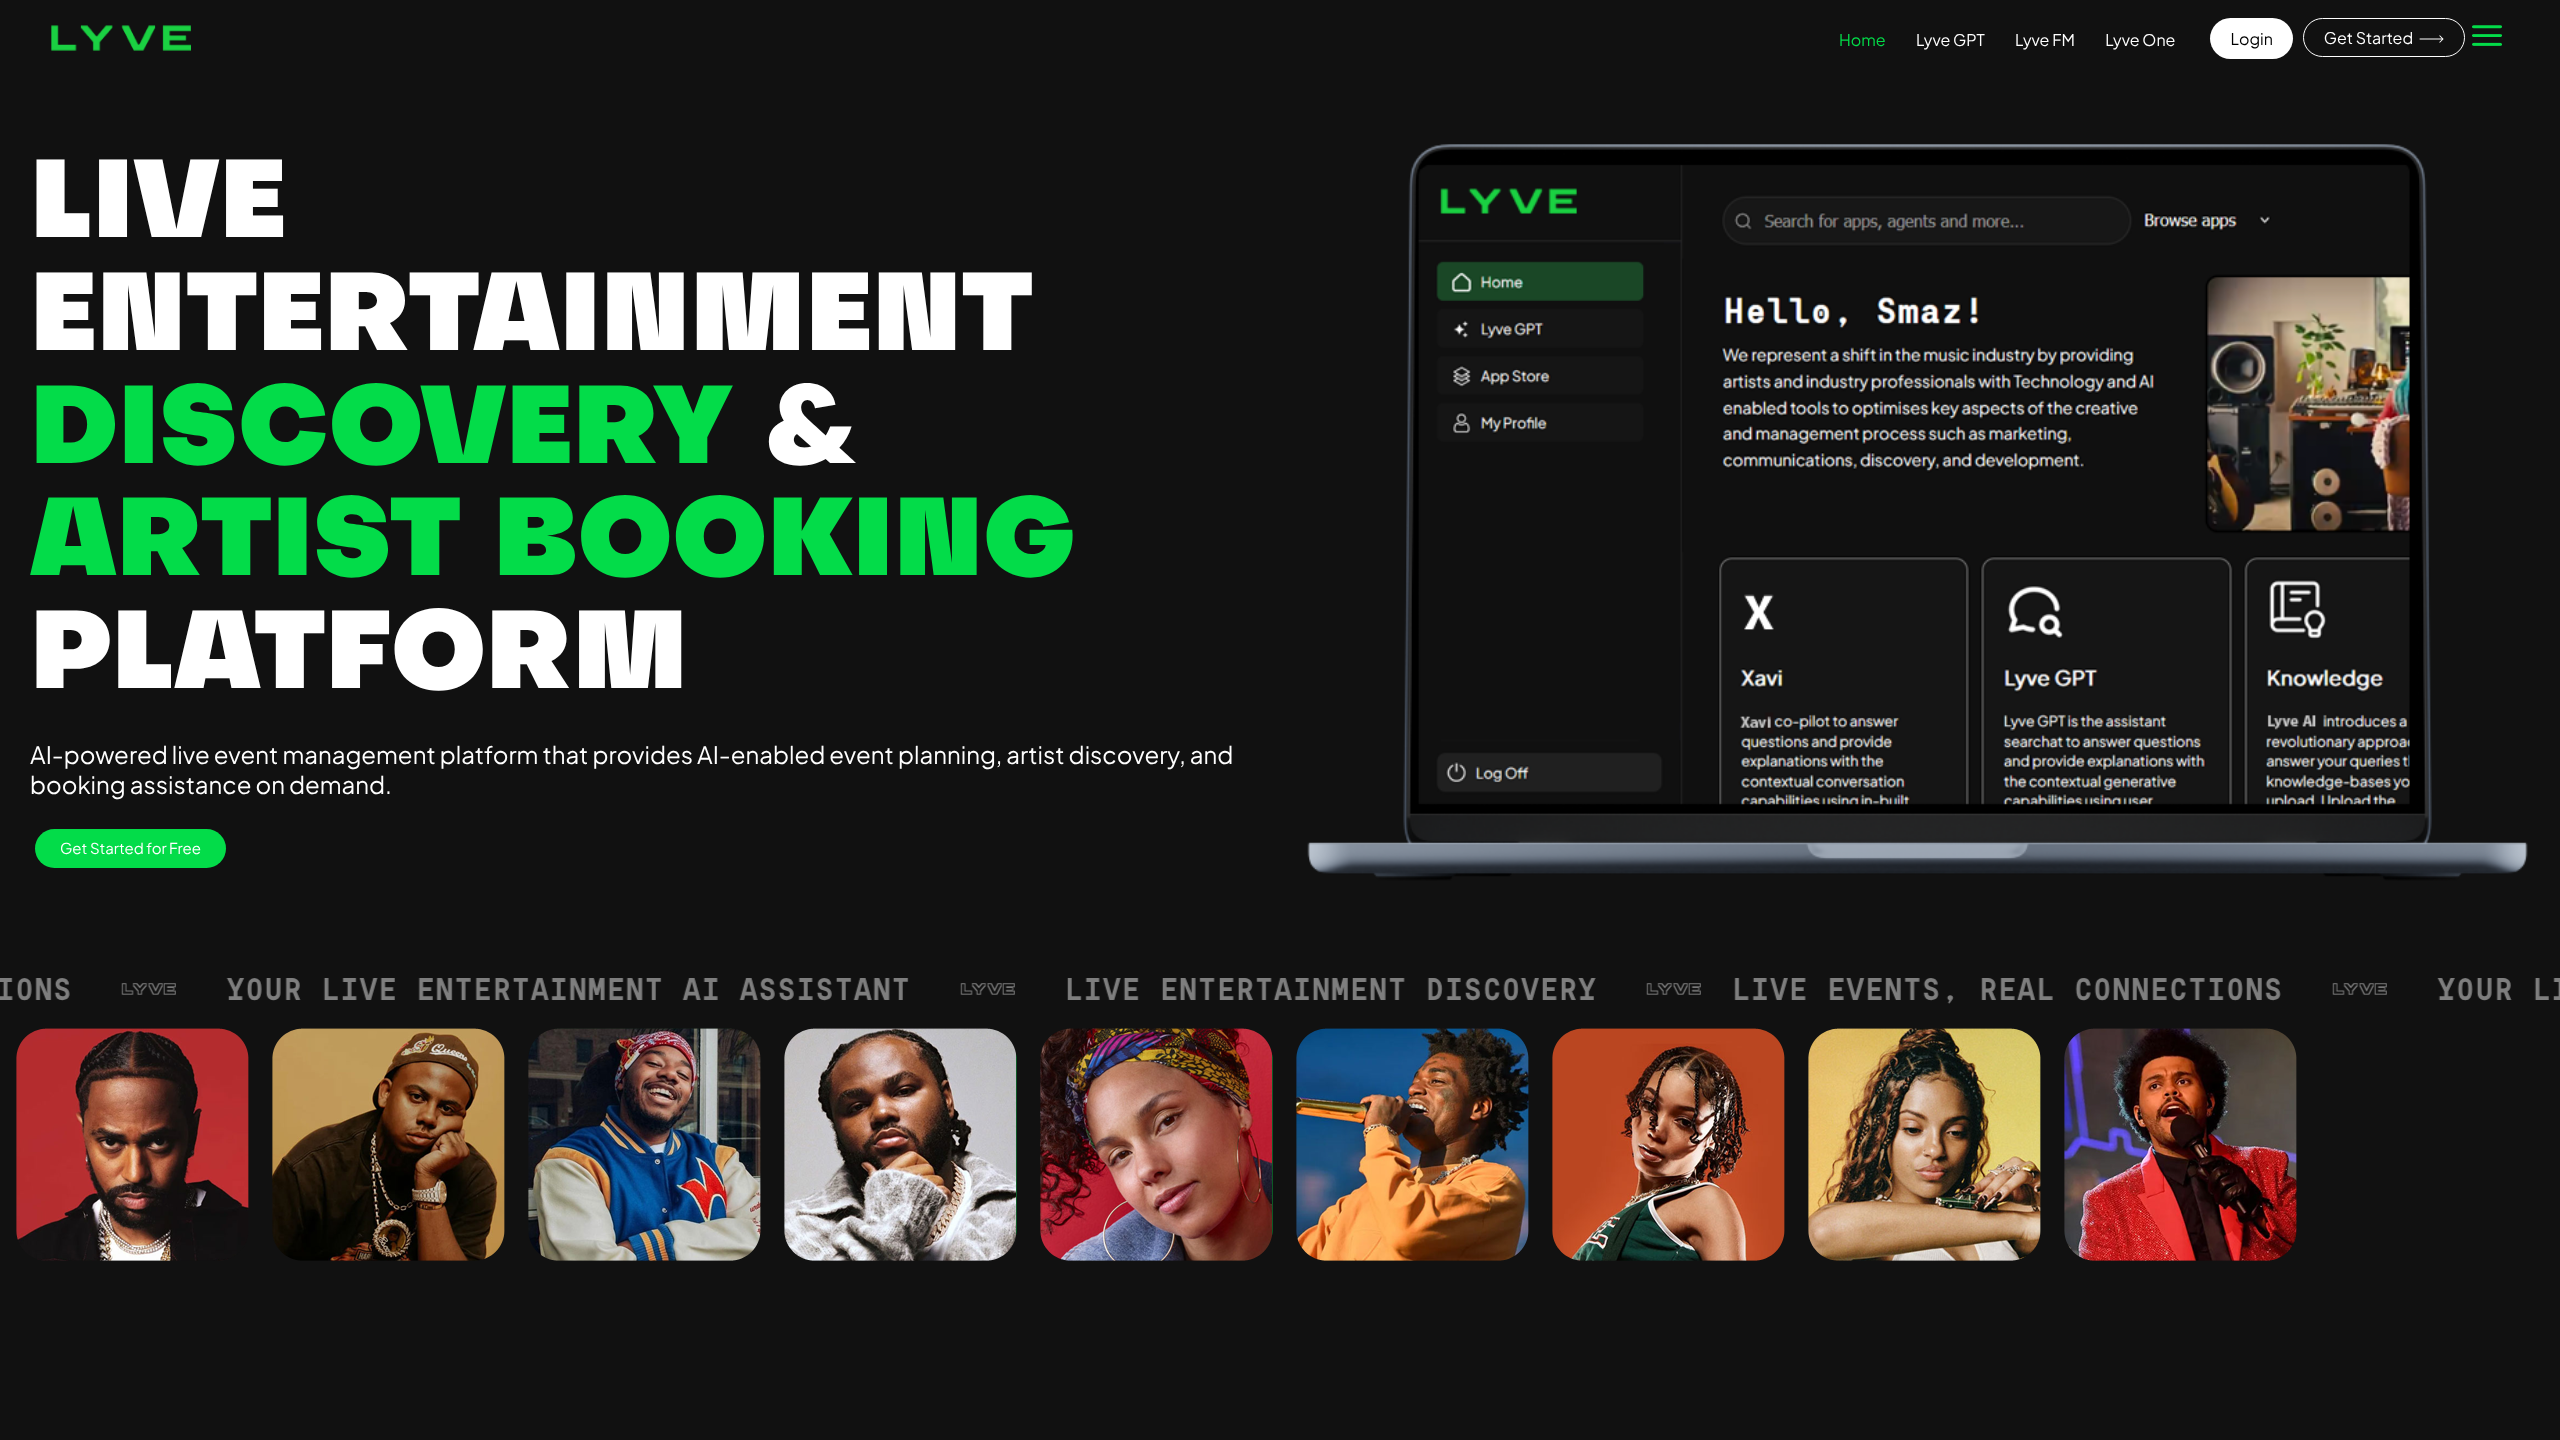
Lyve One (2140, 39)
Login (2251, 38)
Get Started (2370, 37)
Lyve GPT (1950, 39)
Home (1862, 39)
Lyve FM (2045, 39)
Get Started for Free (130, 848)
